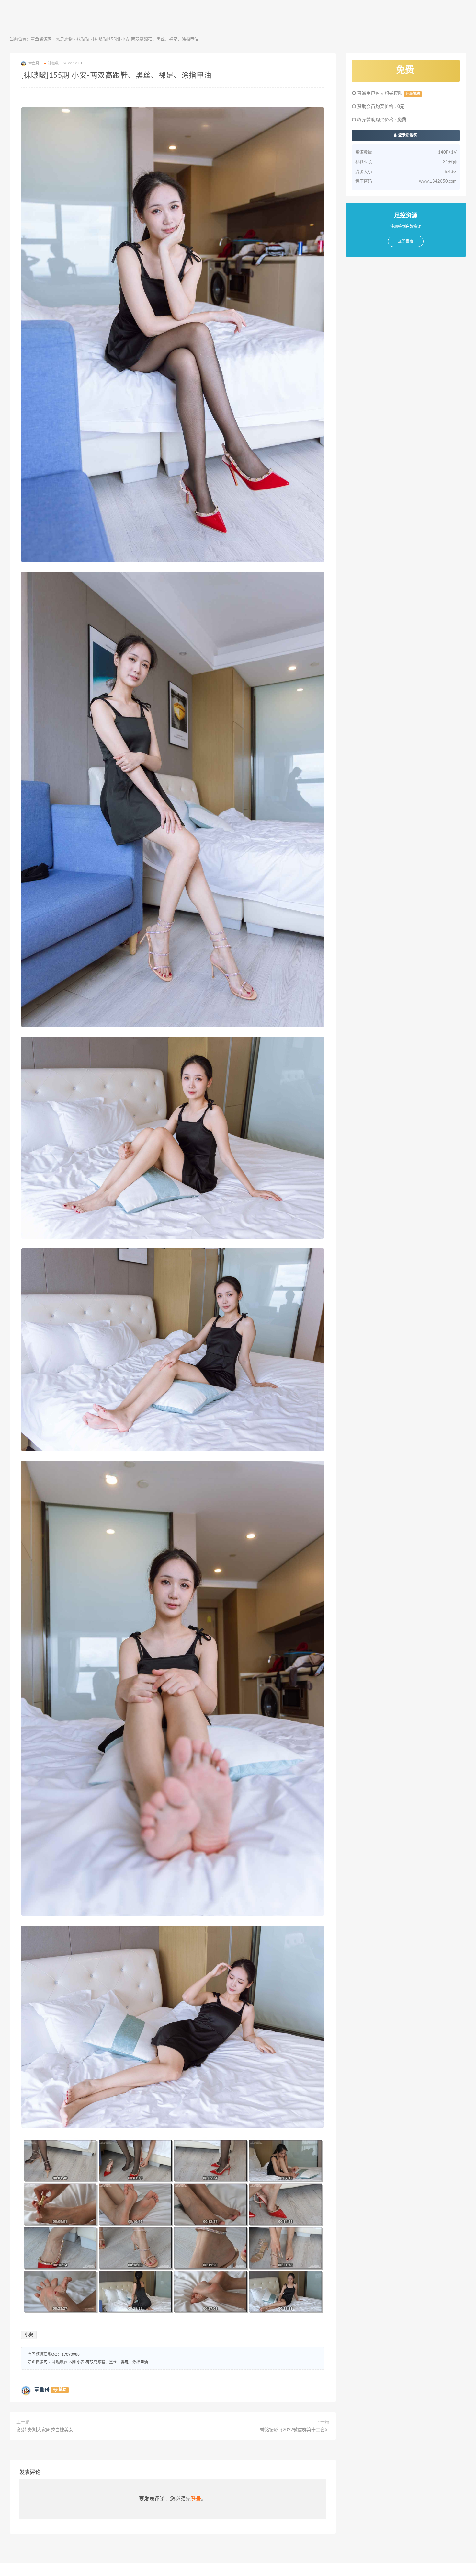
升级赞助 (413, 94)
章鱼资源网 (41, 39)
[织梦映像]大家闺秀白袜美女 (45, 2430)
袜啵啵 (83, 39)
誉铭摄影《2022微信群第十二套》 (295, 2430)
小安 (29, 2335)
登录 (196, 2499)
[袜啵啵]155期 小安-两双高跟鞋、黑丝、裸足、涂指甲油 (99, 2362)
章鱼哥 (42, 2390)
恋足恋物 (64, 39)
